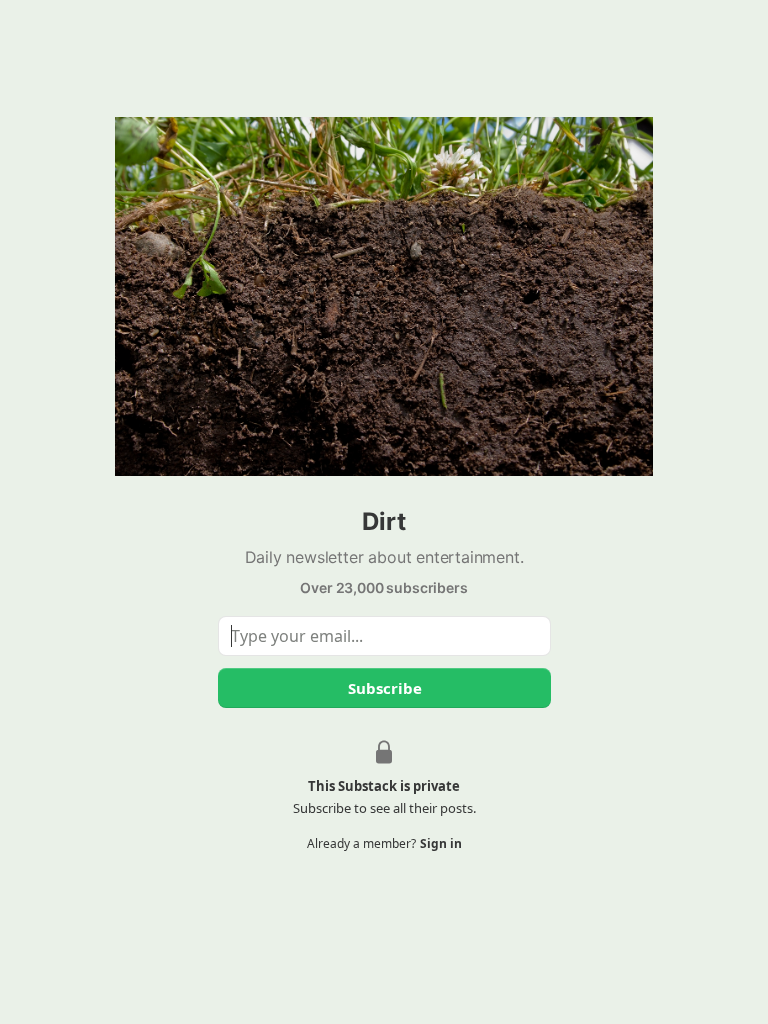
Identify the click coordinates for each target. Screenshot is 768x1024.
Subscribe (384, 688)
